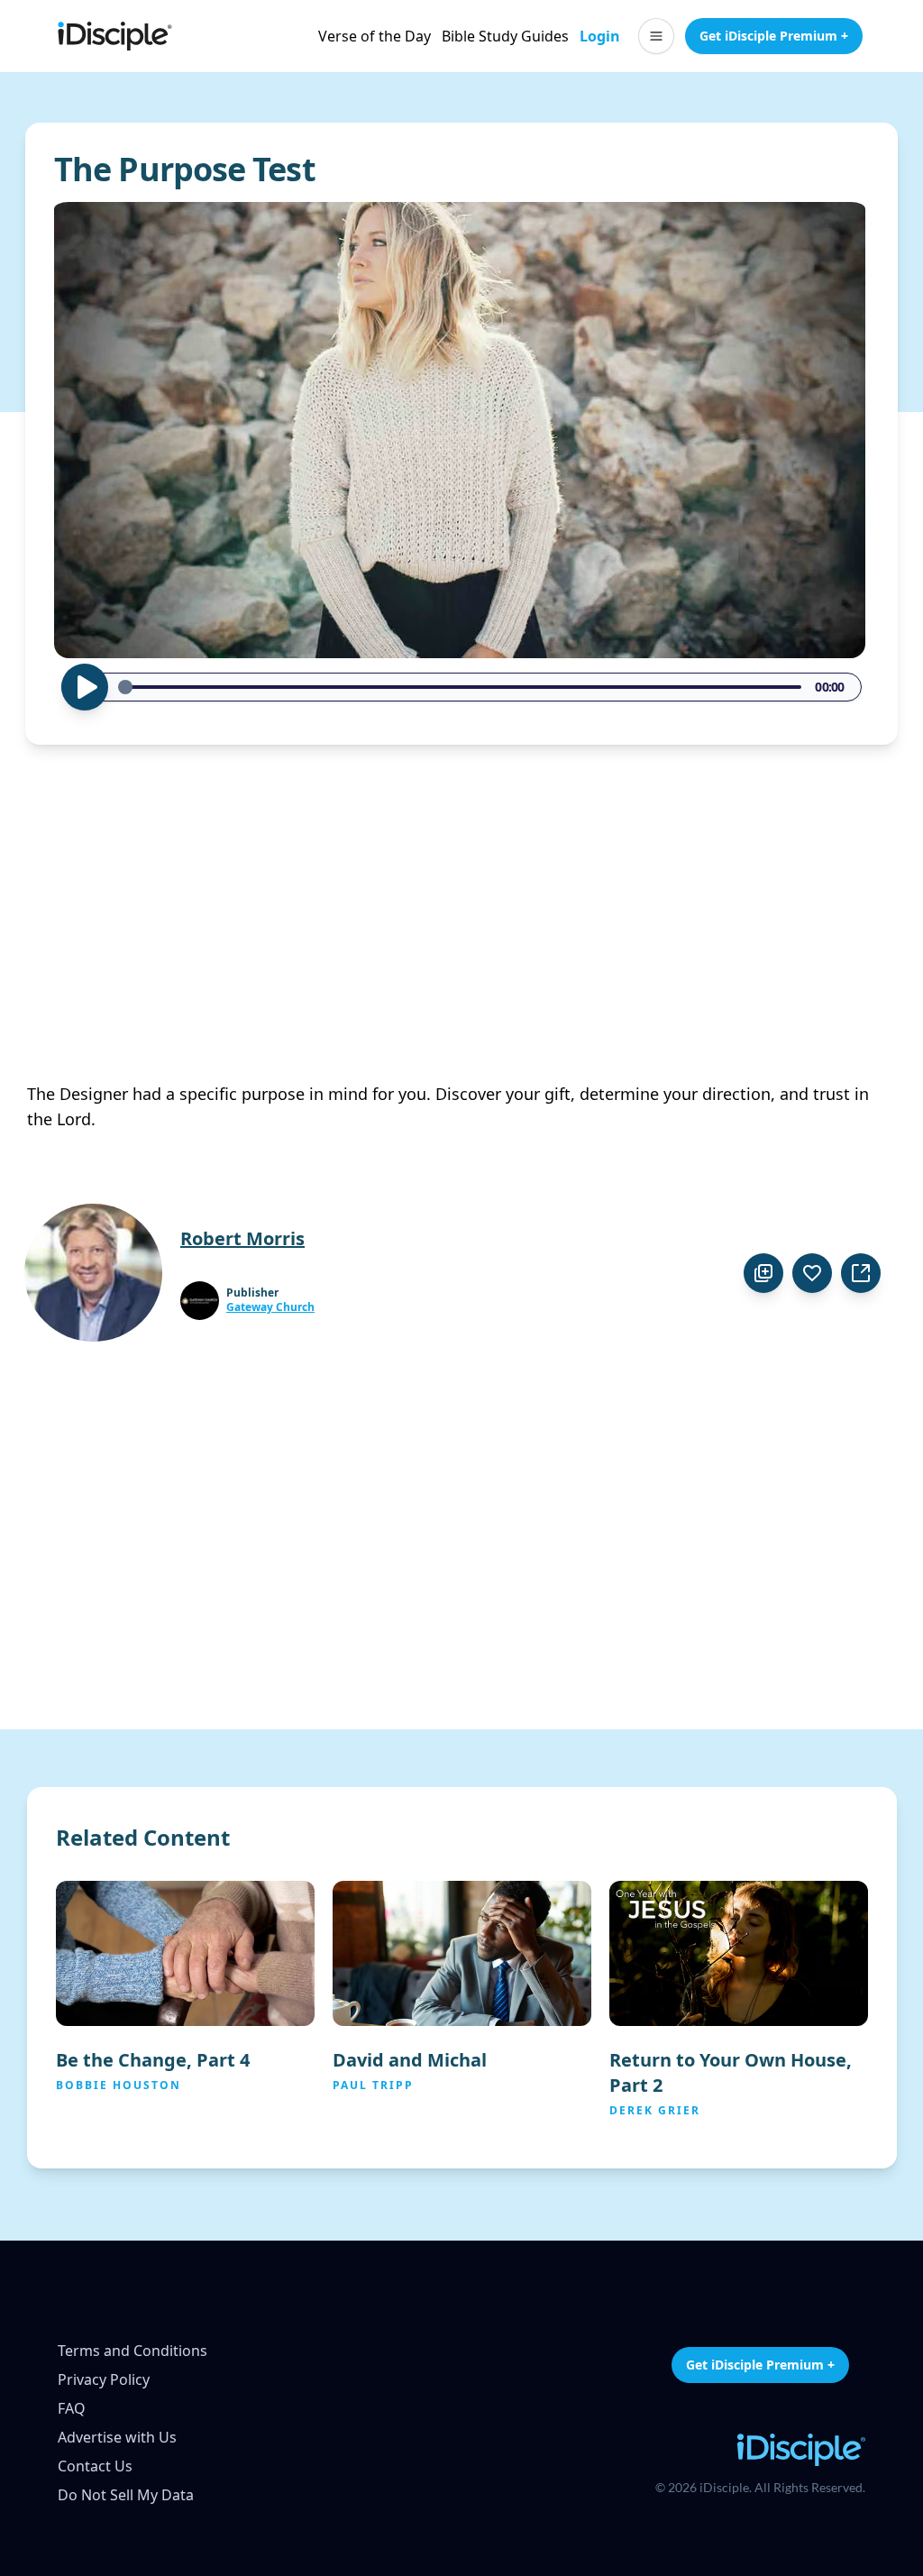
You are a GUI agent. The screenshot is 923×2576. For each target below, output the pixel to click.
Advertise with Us (117, 2437)
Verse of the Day (375, 36)
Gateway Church (270, 1307)
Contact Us (95, 2466)
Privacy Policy (104, 2379)
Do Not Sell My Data (126, 2495)
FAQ (72, 2408)
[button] (656, 36)
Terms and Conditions (133, 2351)
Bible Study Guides (505, 36)
